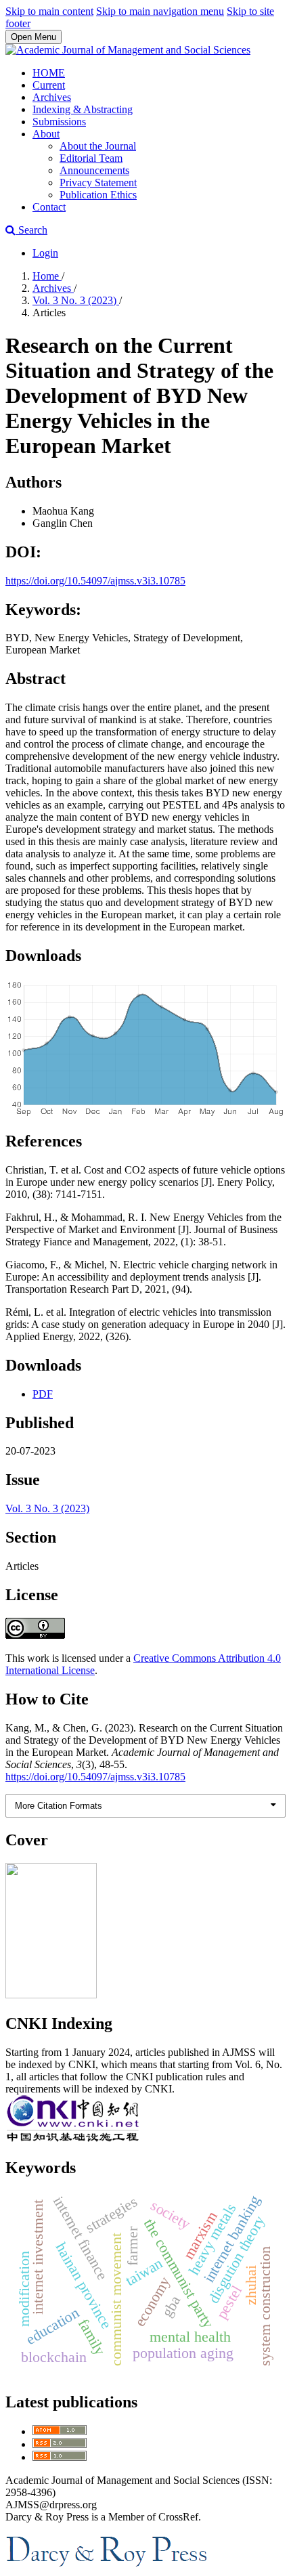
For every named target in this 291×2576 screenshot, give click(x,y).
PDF (43, 1394)
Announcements (94, 170)
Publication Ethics (98, 195)
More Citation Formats (59, 1806)
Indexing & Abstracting (83, 109)
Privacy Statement (98, 183)
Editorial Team (91, 158)
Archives (52, 97)
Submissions (59, 122)
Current (49, 85)
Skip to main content (49, 11)
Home (47, 276)
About (46, 134)
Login (45, 253)
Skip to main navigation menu (160, 11)
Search (31, 230)
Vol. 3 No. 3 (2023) (76, 300)
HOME (49, 73)
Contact (49, 207)
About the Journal (98, 146)
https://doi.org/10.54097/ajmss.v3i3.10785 (95, 581)
